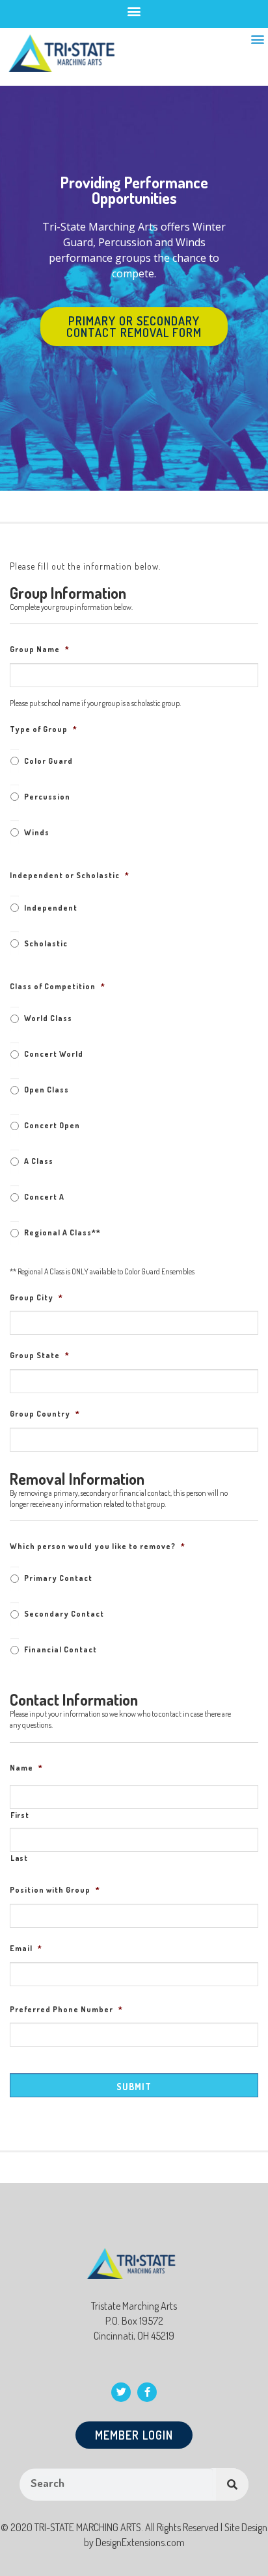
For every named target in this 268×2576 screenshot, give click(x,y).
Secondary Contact (64, 1614)
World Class (48, 1018)
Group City (36, 1297)
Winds (37, 832)
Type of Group (44, 729)
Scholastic (46, 943)
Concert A (44, 1197)
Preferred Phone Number (66, 2009)
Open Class (47, 1090)
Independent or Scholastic (70, 875)
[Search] (232, 2484)
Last (19, 1858)
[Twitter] (121, 2392)
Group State (40, 1355)
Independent (51, 908)
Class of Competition (58, 986)
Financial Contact (60, 1649)
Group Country (45, 1414)
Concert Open (52, 1125)
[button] (134, 11)
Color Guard (48, 761)
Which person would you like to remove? (98, 1546)
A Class (39, 1161)
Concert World (54, 1054)
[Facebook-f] (147, 2392)
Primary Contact (58, 1578)
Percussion (47, 797)
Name (26, 1768)
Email (26, 1948)
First (20, 1815)
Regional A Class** (62, 1232)
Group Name (40, 649)
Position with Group (55, 1890)
